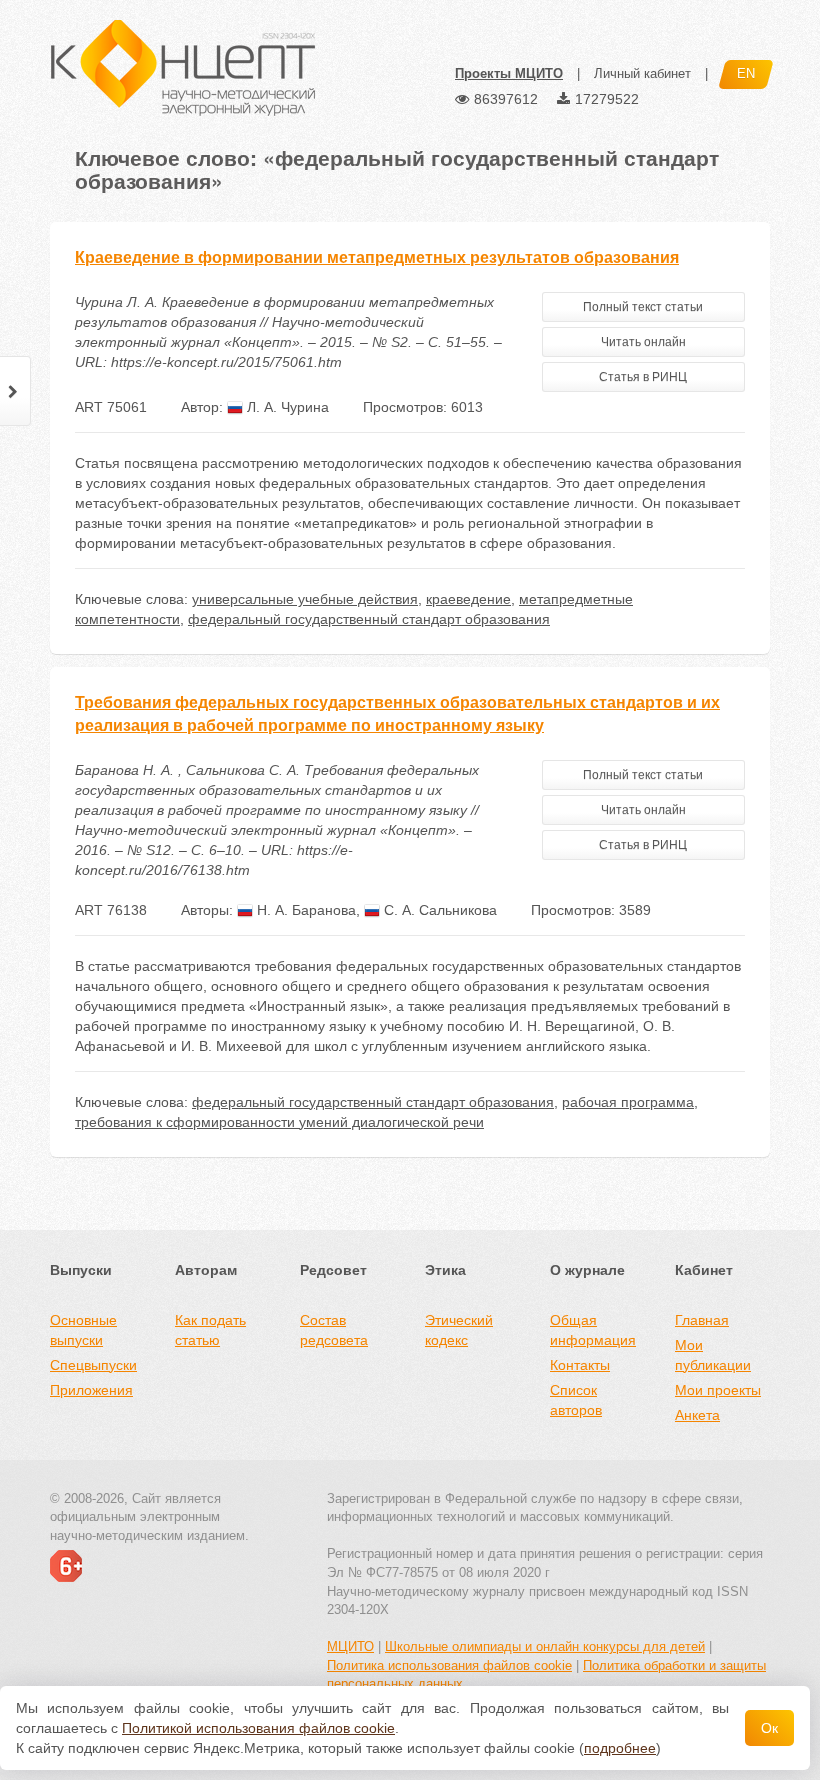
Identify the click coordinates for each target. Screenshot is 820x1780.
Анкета (697, 1415)
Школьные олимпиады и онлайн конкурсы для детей (545, 1646)
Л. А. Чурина (286, 407)
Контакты (580, 1365)
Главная (702, 1320)
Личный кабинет (642, 73)
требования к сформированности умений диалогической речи (279, 1122)
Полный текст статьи (643, 307)
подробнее (620, 1748)
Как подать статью (210, 1330)
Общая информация (593, 1330)
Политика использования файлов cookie (449, 1665)
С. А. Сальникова (438, 910)
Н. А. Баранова (304, 910)
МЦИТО (350, 1646)
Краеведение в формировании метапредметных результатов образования (377, 257)
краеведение (468, 599)
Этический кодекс (459, 1330)
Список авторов (576, 1400)
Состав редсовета (334, 1330)
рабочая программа (628, 1102)
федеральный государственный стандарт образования (369, 619)
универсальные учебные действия (305, 599)
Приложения (91, 1390)
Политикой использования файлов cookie (258, 1728)
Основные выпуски (83, 1330)
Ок (769, 1728)
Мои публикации (713, 1355)
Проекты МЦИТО (509, 73)
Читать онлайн (643, 342)
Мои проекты (718, 1390)
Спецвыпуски (93, 1365)
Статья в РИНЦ (643, 377)
